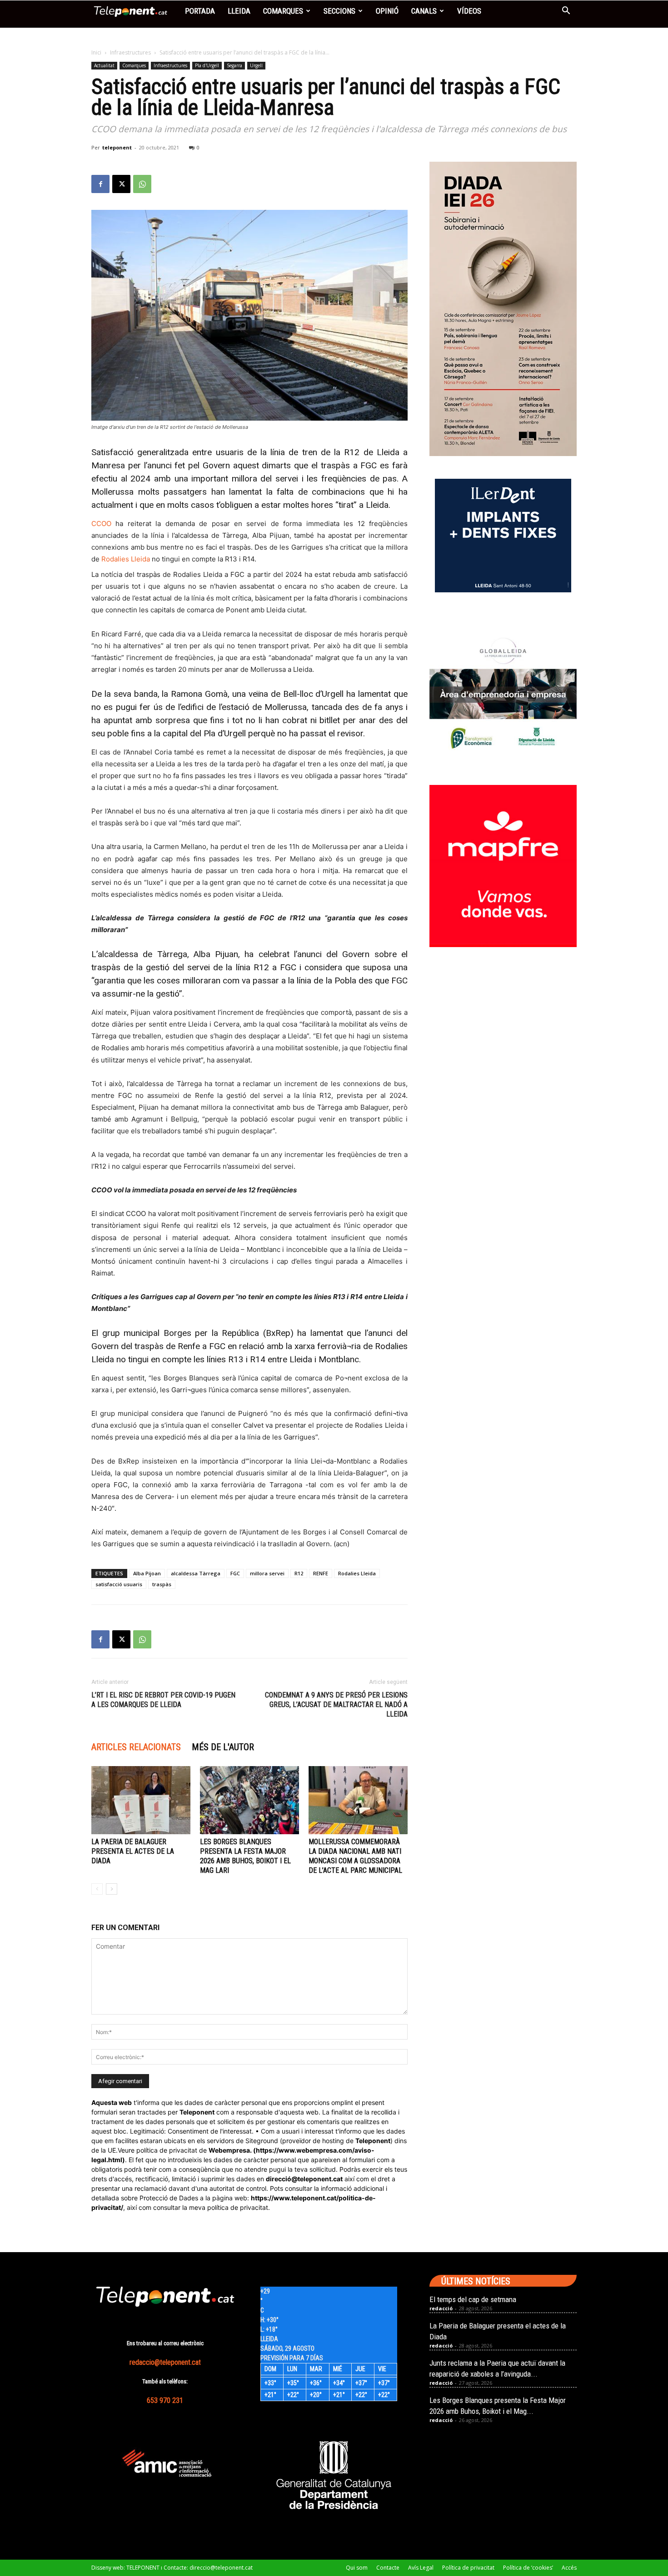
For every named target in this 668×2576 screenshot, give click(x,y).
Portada (200, 11)
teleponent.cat (320, 2179)
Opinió (387, 11)
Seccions (339, 11)
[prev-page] (97, 1889)
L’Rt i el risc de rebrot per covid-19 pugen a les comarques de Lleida (163, 1700)
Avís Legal (421, 2568)
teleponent (117, 147)
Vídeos (469, 11)
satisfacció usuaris (119, 1584)
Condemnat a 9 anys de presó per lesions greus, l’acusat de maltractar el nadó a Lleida (336, 1705)
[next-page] (112, 1889)
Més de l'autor (223, 1747)
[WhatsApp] (142, 184)
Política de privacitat (468, 2568)
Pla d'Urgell (207, 65)
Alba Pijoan (147, 1573)
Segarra (234, 65)
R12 (299, 1573)
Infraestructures (130, 52)
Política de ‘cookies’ (528, 2568)
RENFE (321, 1573)
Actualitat (104, 65)
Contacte (388, 2568)
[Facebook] (100, 184)
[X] (121, 184)
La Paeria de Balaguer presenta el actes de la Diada (133, 1851)
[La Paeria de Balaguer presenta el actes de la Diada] (141, 1800)
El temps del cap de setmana (473, 2299)
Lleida (239, 11)
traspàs (162, 1584)
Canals (424, 11)
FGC (235, 1573)
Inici (96, 52)
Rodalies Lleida (126, 559)
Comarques (283, 11)
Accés (569, 2568)
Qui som (357, 2568)
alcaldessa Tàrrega (196, 1573)
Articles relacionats (136, 1747)
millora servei (267, 1573)
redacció (441, 2308)
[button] (566, 12)
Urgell (256, 65)
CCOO (101, 524)
